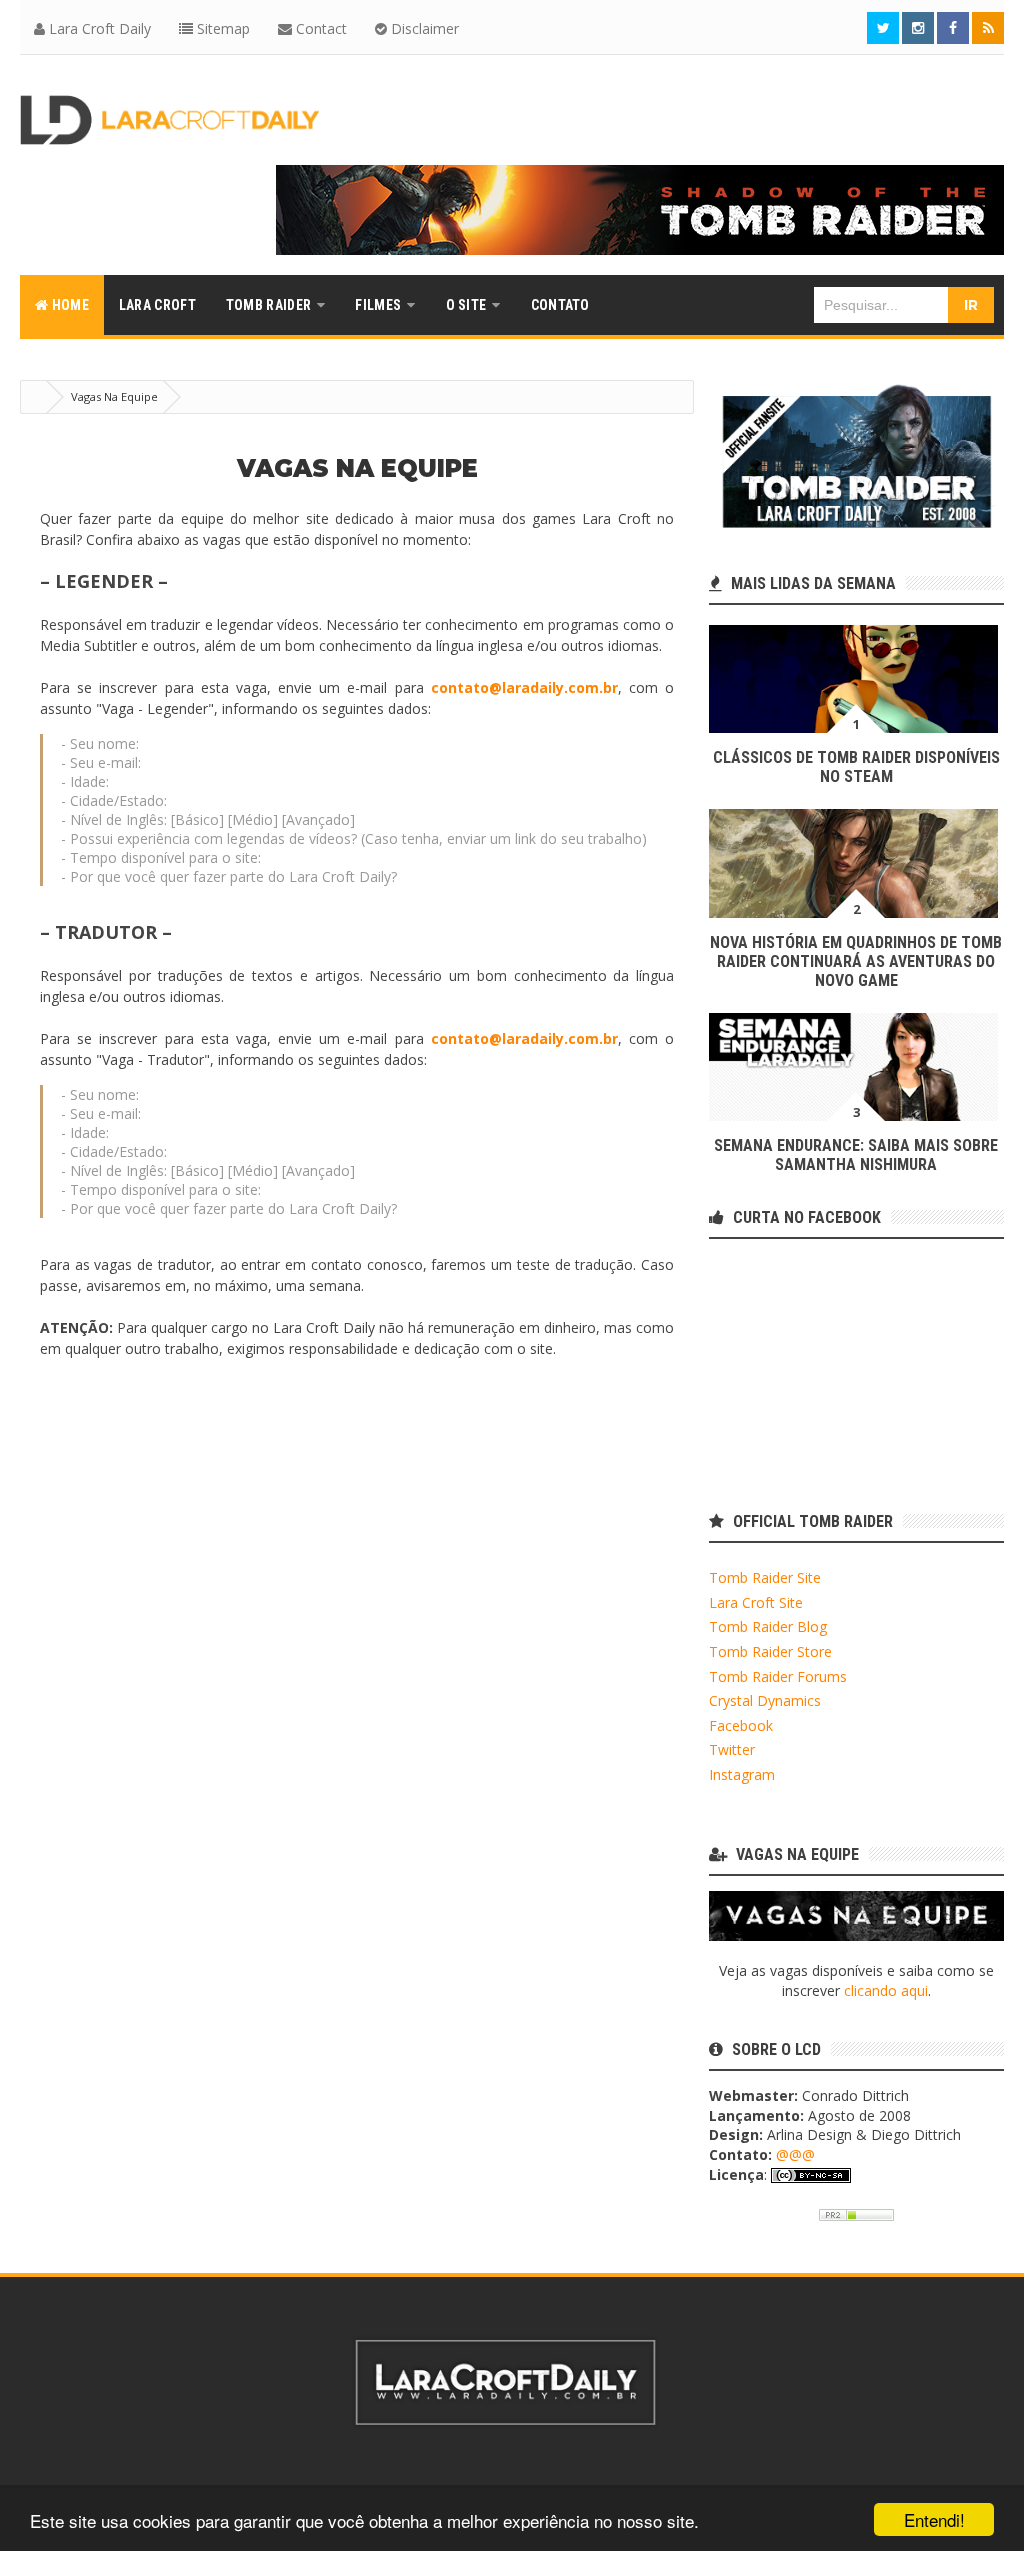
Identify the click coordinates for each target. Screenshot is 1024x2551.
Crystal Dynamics (765, 1700)
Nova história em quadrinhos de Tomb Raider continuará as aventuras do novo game (856, 961)
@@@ (795, 2154)
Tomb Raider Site (765, 1577)
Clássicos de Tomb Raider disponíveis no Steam (856, 767)
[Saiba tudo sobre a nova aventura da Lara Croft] (640, 210)
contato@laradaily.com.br (524, 687)
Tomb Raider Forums (778, 1676)
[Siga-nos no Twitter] (883, 28)
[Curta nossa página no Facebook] (953, 28)
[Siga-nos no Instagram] (918, 28)
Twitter (732, 1749)
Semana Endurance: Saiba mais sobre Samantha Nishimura (856, 1155)
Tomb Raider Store (770, 1651)
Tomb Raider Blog (768, 1626)
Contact (319, 28)
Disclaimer (423, 28)
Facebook (741, 1725)
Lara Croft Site (756, 1602)
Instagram (742, 1774)
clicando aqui (886, 1990)
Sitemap (221, 28)
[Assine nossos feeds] (988, 28)
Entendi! (934, 2519)
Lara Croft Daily (98, 28)
